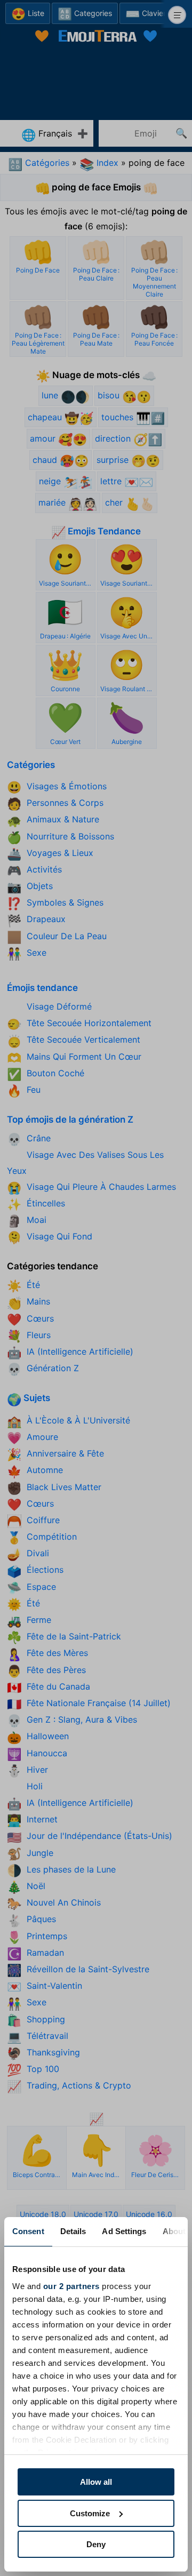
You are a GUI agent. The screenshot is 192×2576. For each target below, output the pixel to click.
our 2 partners (71, 2286)
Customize (90, 2513)
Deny (96, 2544)
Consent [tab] (28, 2231)
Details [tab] (73, 2231)
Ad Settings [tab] (124, 2231)
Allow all (96, 2482)
